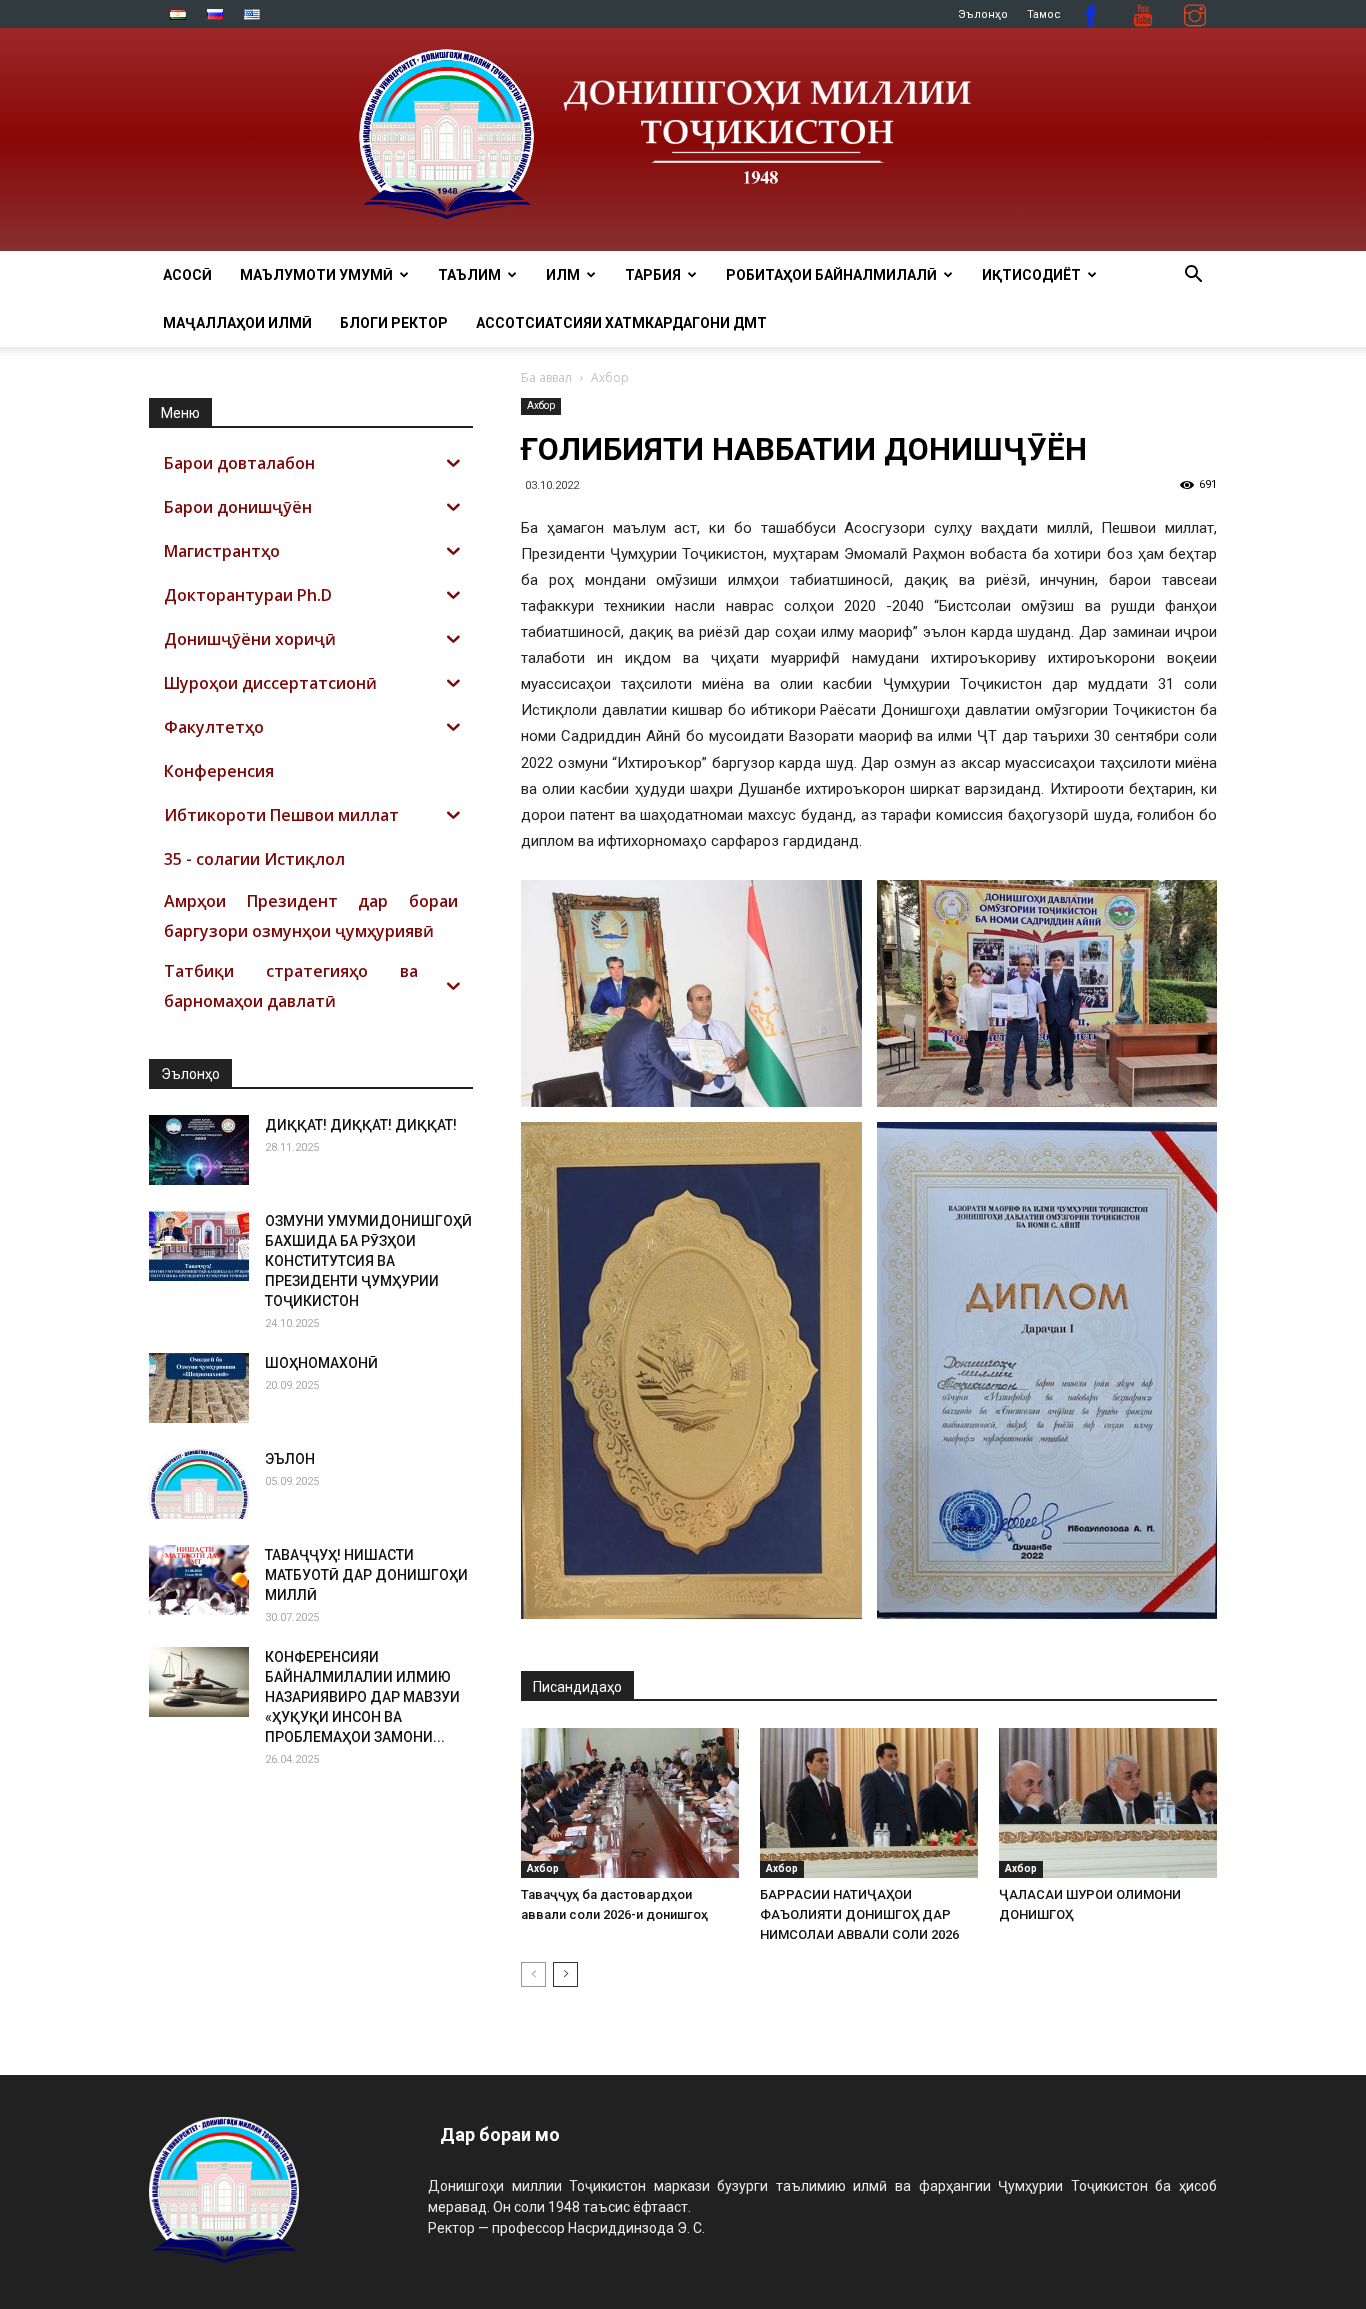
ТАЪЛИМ (469, 275)
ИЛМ (563, 275)
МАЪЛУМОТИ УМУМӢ (316, 275)
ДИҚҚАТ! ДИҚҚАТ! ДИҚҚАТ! (361, 1125)
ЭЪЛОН (290, 1459)
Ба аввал (546, 377)
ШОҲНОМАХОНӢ (321, 1363)
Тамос (1044, 14)
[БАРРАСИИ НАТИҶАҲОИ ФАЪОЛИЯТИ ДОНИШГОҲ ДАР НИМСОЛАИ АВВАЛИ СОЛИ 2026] (869, 1803)
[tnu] (683, 139)
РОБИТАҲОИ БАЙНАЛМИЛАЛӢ (831, 275)
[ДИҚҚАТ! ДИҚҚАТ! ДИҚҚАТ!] (199, 1150)
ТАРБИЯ (653, 275)
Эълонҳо (983, 14)
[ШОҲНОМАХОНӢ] (199, 1388)
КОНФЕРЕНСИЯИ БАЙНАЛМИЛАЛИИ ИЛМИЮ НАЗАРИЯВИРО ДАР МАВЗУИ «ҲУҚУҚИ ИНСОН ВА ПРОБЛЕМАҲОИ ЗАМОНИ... (362, 1697)
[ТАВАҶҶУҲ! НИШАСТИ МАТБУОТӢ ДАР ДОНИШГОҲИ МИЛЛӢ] (199, 1580)
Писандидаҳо (577, 1687)
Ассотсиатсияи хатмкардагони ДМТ (621, 323)
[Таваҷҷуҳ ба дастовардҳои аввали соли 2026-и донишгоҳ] (630, 1803)
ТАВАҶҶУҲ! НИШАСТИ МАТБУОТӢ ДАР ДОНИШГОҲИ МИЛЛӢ (366, 1575)
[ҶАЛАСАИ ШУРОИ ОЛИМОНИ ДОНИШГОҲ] (1108, 1803)
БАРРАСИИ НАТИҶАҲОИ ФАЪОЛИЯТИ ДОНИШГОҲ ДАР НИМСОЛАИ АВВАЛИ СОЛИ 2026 (859, 1914)
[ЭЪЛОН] (199, 1484)
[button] (1193, 276)
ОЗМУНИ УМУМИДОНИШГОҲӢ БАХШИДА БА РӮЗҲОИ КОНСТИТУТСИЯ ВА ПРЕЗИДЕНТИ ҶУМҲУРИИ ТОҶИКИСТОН (368, 1261)
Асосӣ (187, 275)
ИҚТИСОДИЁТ (1031, 275)
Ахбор (541, 405)
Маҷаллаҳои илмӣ (237, 323)
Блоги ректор (394, 323)
